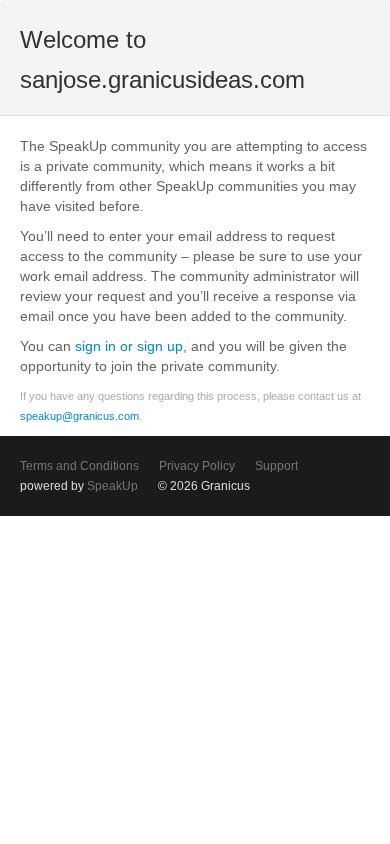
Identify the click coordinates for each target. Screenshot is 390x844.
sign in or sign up (129, 346)
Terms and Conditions (79, 466)
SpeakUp (112, 486)
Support (276, 466)
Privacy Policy (197, 466)
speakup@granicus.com (79, 416)
